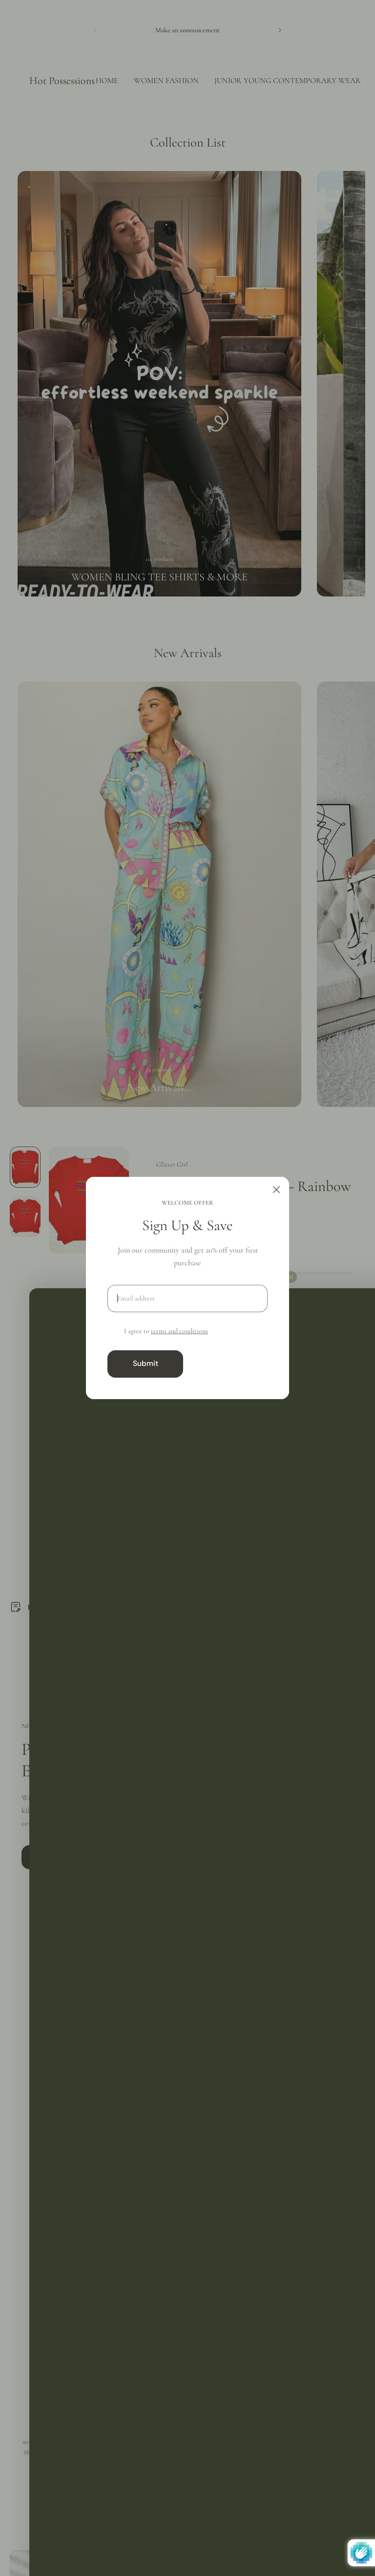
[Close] (276, 1190)
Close (229, 1363)
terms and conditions (179, 1331)
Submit (146, 1363)
